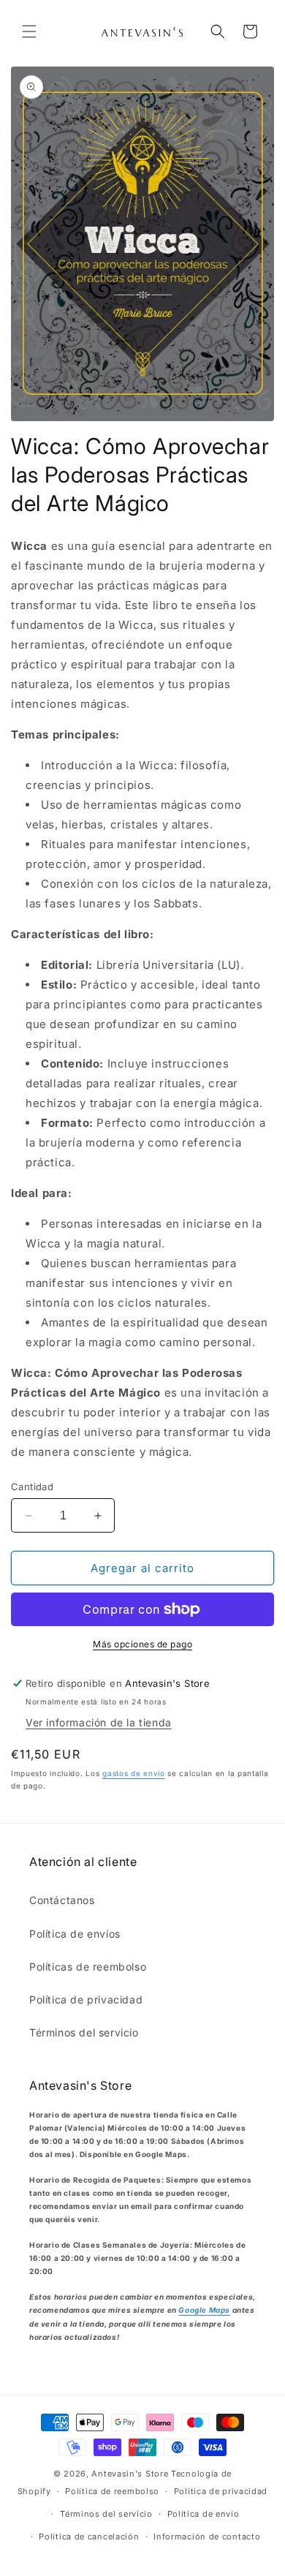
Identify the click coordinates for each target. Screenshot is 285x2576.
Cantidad (32, 1487)
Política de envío (204, 2514)
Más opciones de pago (142, 1644)
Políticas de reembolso (88, 1967)
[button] (29, 31)
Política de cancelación (89, 2537)
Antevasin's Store (130, 2474)
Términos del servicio (84, 2032)
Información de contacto (207, 2537)
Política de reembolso (112, 2491)
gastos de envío (134, 1773)
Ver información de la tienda (99, 1722)
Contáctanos (62, 1900)
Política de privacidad (86, 1999)
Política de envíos (75, 1934)
